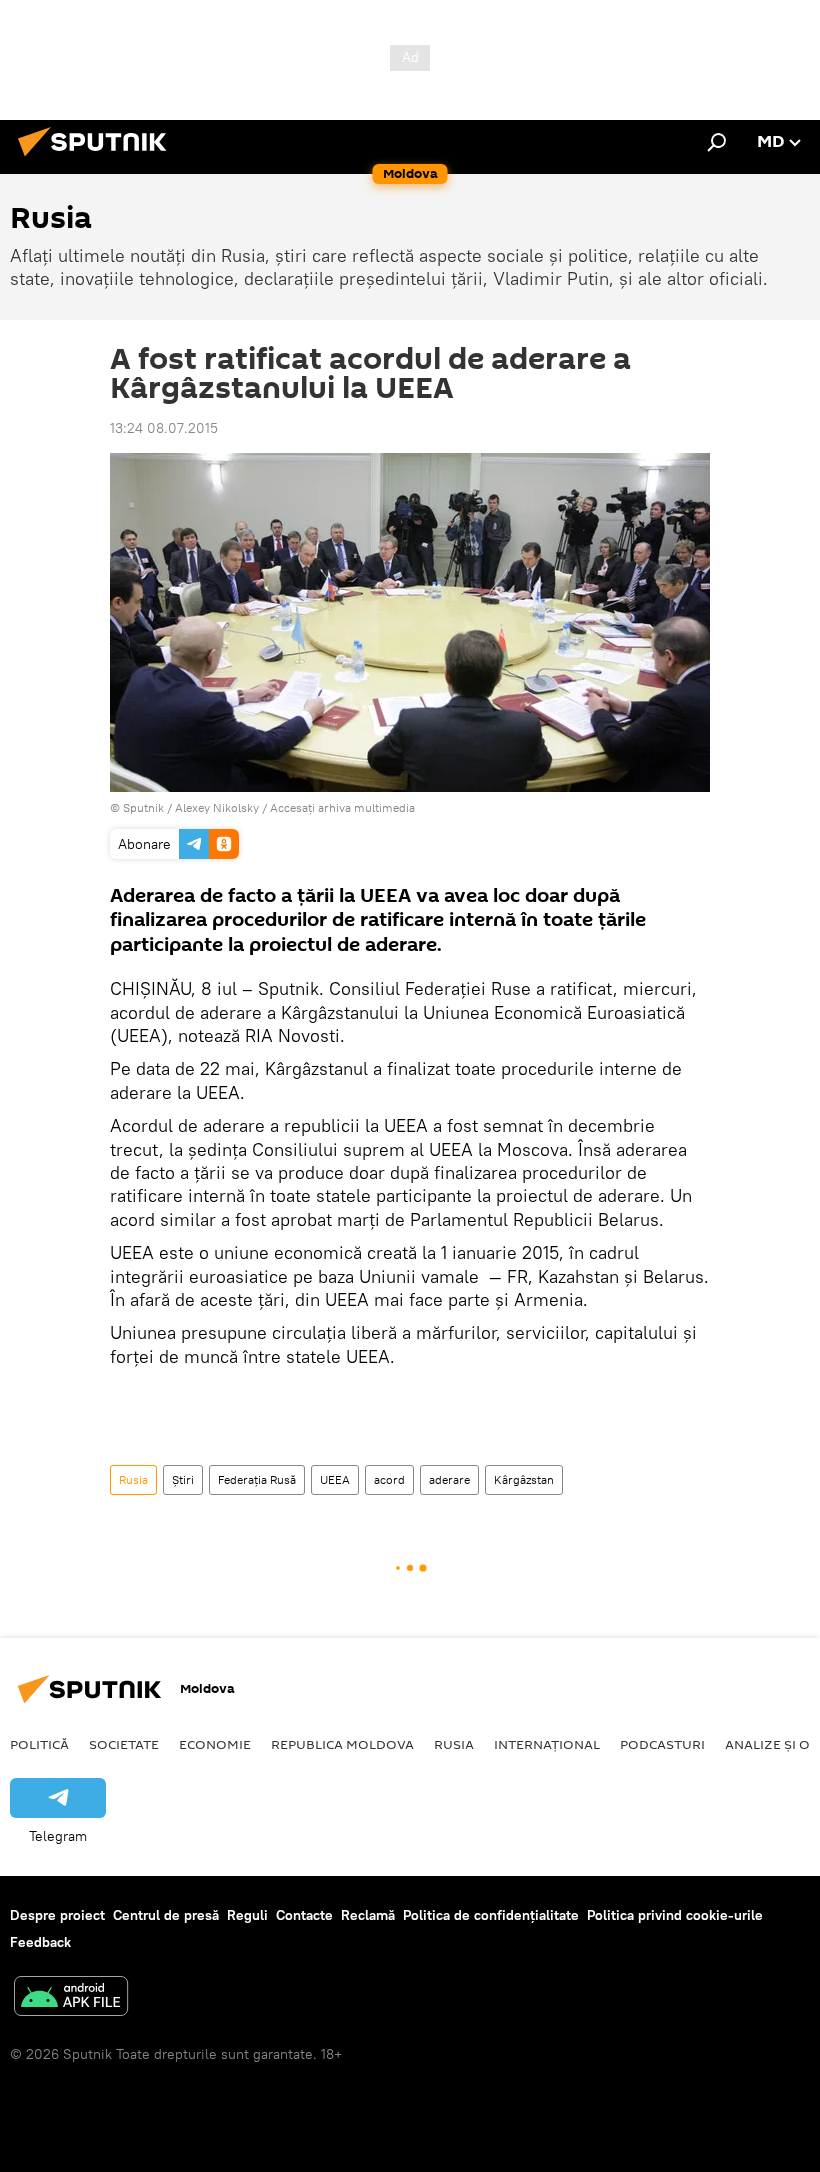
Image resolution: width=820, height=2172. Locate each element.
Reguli (247, 1915)
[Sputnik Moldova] (98, 159)
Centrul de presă (166, 1915)
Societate (124, 1744)
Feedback (40, 1942)
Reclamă (368, 1915)
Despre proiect (57, 1915)
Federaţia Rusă (257, 1479)
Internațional (547, 1744)
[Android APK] (71, 1998)
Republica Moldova (342, 1744)
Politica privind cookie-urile (675, 1915)
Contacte (304, 1915)
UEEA (335, 1479)
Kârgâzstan (524, 1479)
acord (389, 1479)
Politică (39, 1744)
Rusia (133, 1479)
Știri (183, 1479)
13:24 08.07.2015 (164, 428)
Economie (215, 1744)
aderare (449, 1479)
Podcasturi (662, 1744)
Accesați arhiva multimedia (342, 807)
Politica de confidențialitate (491, 1915)
